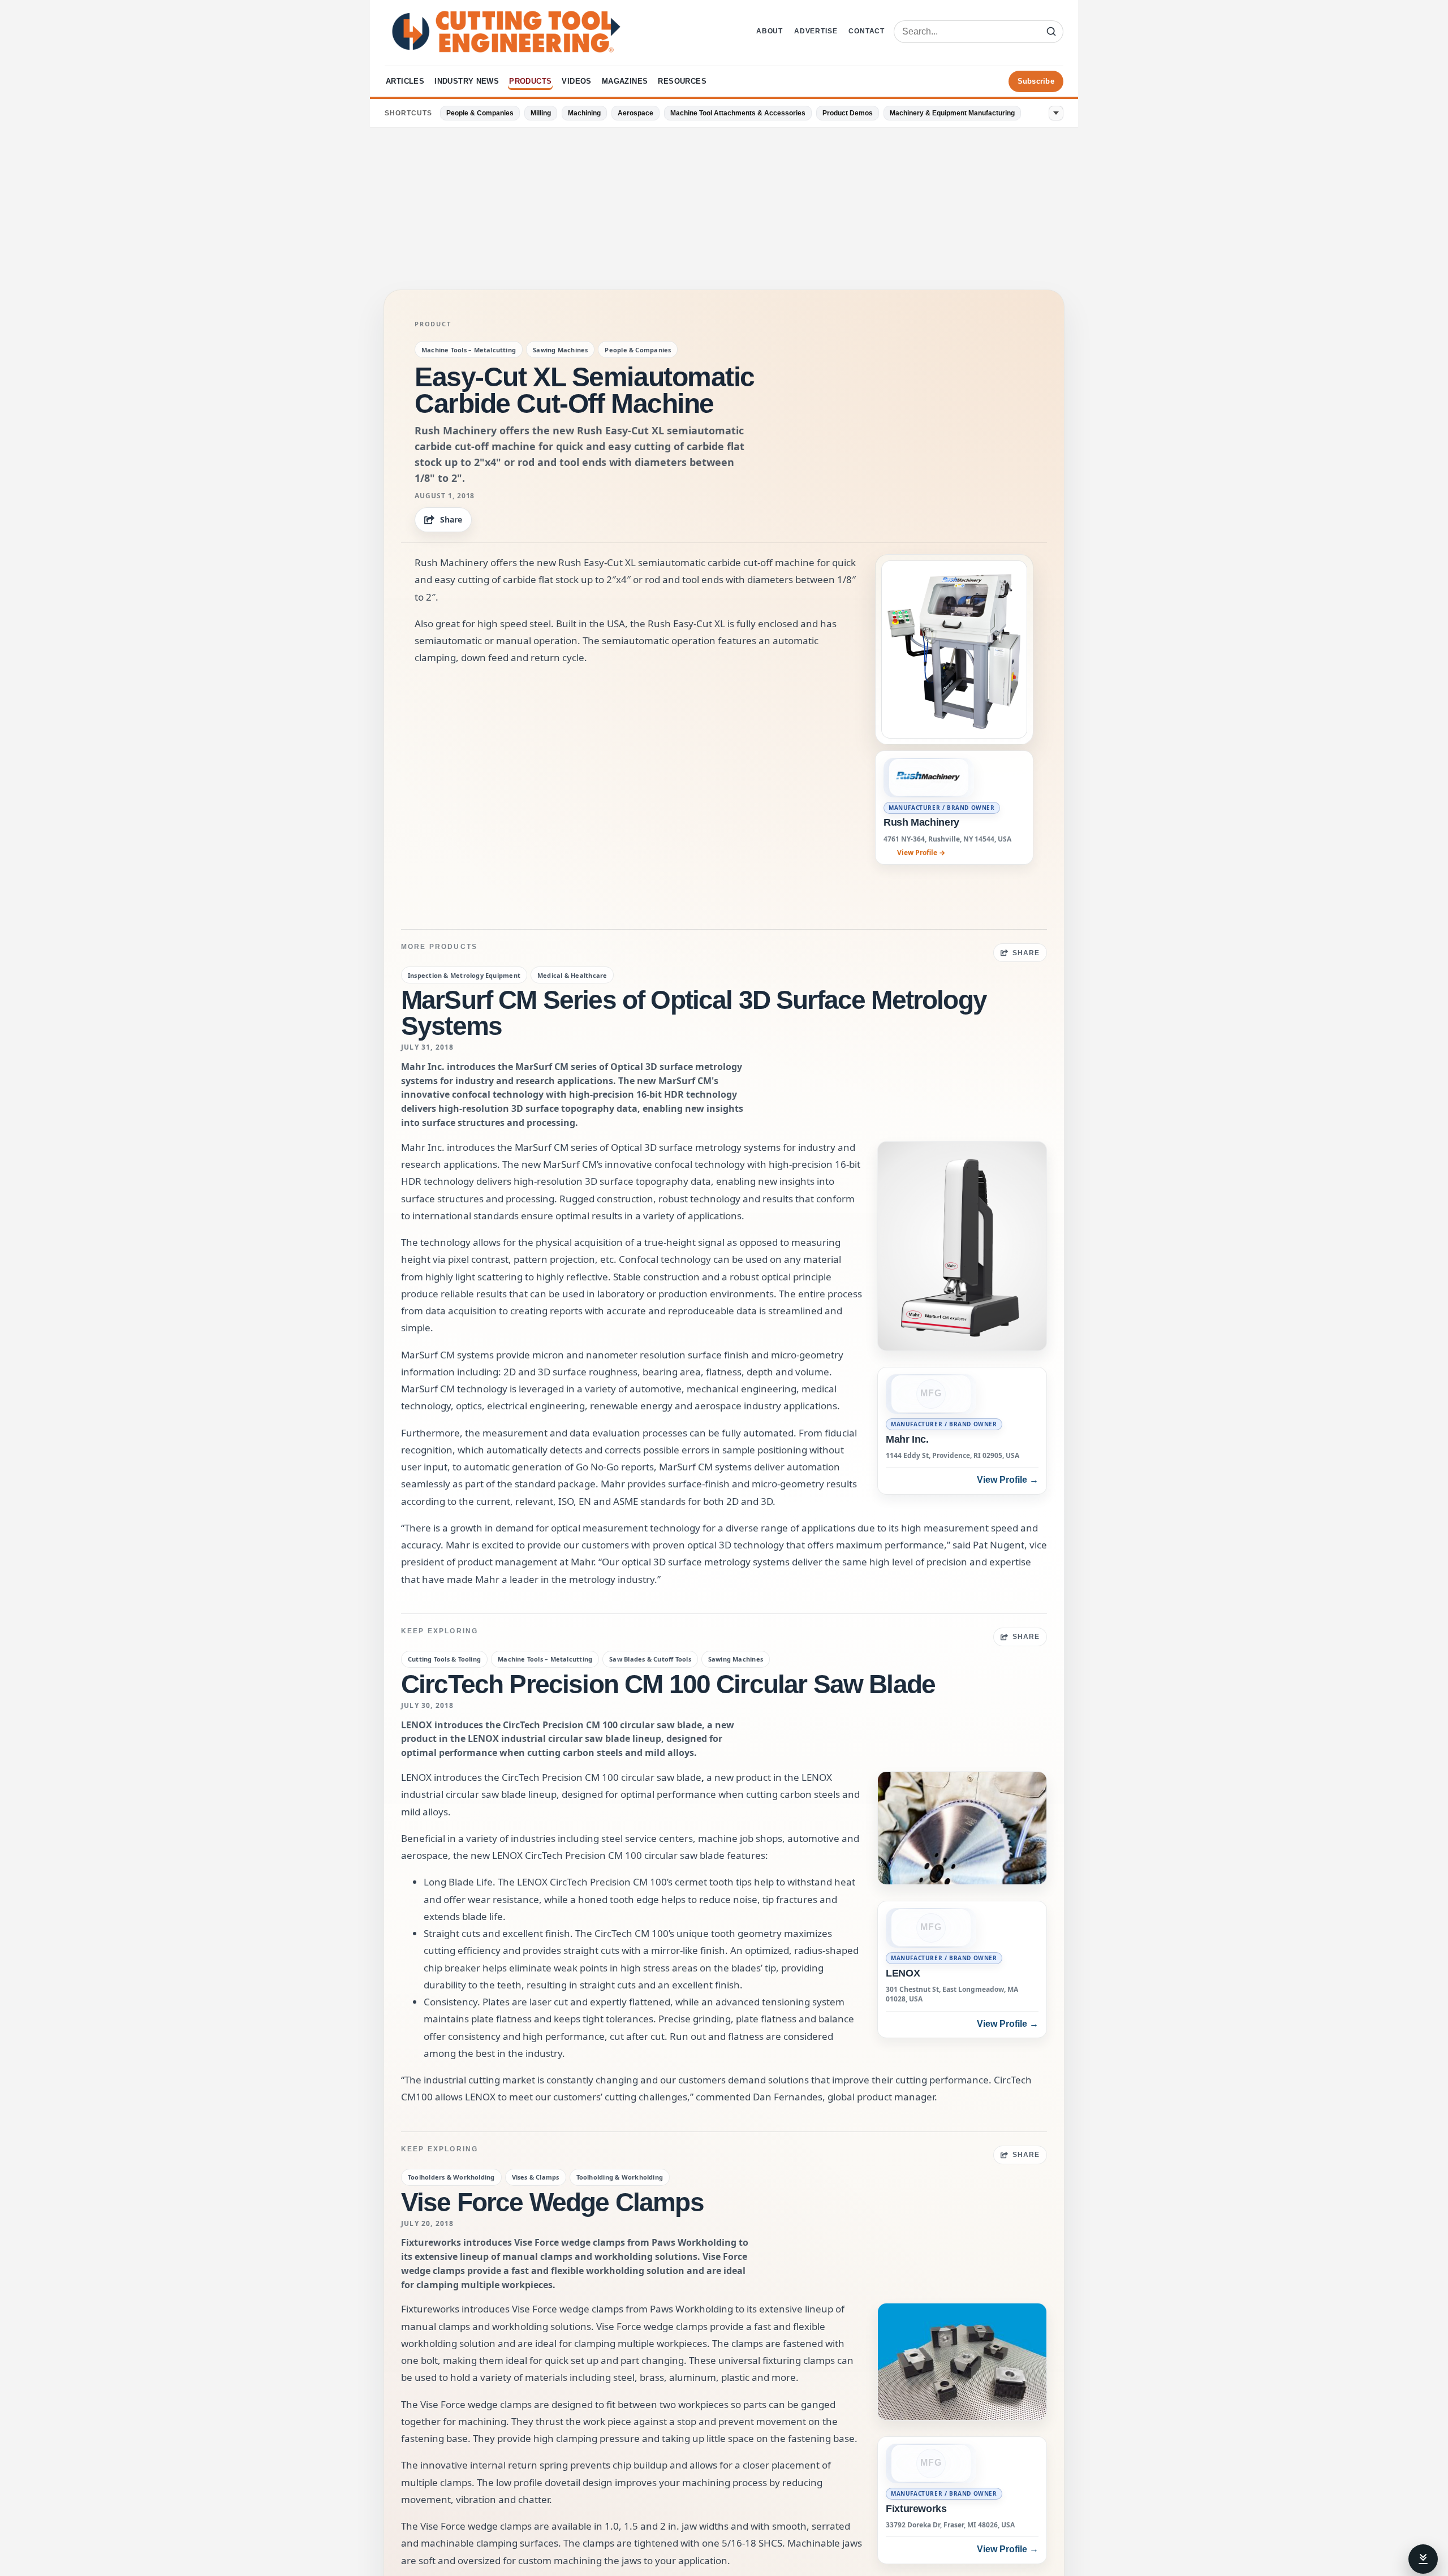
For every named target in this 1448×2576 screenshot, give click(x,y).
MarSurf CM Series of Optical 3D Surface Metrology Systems (694, 1013)
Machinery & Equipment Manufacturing (952, 113)
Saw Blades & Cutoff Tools (650, 1659)
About (770, 31)
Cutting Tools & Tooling (444, 1659)
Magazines (625, 81)
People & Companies (480, 113)
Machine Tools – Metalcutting (469, 350)
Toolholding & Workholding (620, 2177)
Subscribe (1036, 81)
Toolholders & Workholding (451, 2177)
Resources (682, 81)
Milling (541, 113)
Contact (867, 31)
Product (433, 324)
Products (530, 81)
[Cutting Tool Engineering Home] (506, 32)
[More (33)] (1056, 113)
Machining (584, 113)
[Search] (1051, 32)
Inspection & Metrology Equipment (464, 975)
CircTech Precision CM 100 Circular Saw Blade (668, 1684)
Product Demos (848, 113)
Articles (405, 81)
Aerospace (635, 113)
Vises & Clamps (536, 2177)
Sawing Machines (560, 350)
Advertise (816, 31)
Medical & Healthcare (572, 975)
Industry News (467, 81)
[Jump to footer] (1423, 2559)
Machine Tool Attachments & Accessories (738, 113)
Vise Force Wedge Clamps (552, 2202)
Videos (576, 81)
